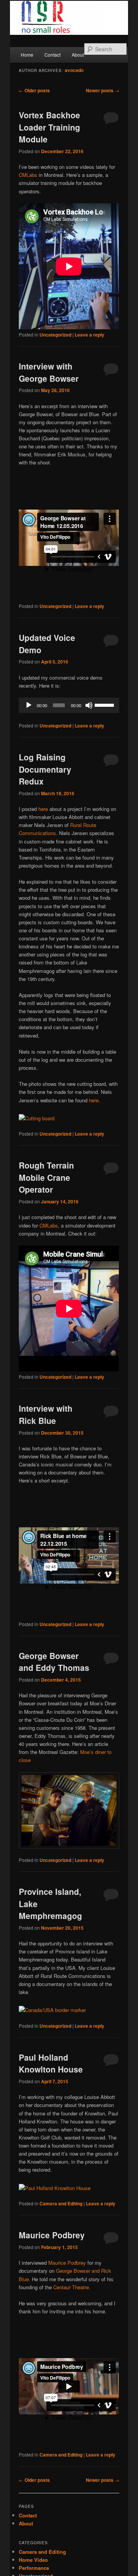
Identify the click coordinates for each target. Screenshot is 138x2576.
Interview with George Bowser (49, 372)
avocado (74, 70)
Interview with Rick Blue (46, 1414)
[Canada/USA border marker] (52, 2010)
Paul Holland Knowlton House (51, 2063)
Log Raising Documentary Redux (45, 769)
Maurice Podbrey (52, 2235)
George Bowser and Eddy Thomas (54, 1662)
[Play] (29, 705)
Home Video (33, 2560)
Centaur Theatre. (72, 2287)
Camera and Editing (61, 2203)
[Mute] (89, 705)
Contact (53, 55)
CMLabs (28, 175)
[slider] (105, 704)
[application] (69, 705)
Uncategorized (55, 335)
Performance (34, 2568)
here (43, 809)
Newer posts (103, 90)
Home (27, 55)
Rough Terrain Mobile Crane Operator (46, 1177)
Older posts (34, 90)
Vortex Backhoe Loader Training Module (49, 127)
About (78, 55)
